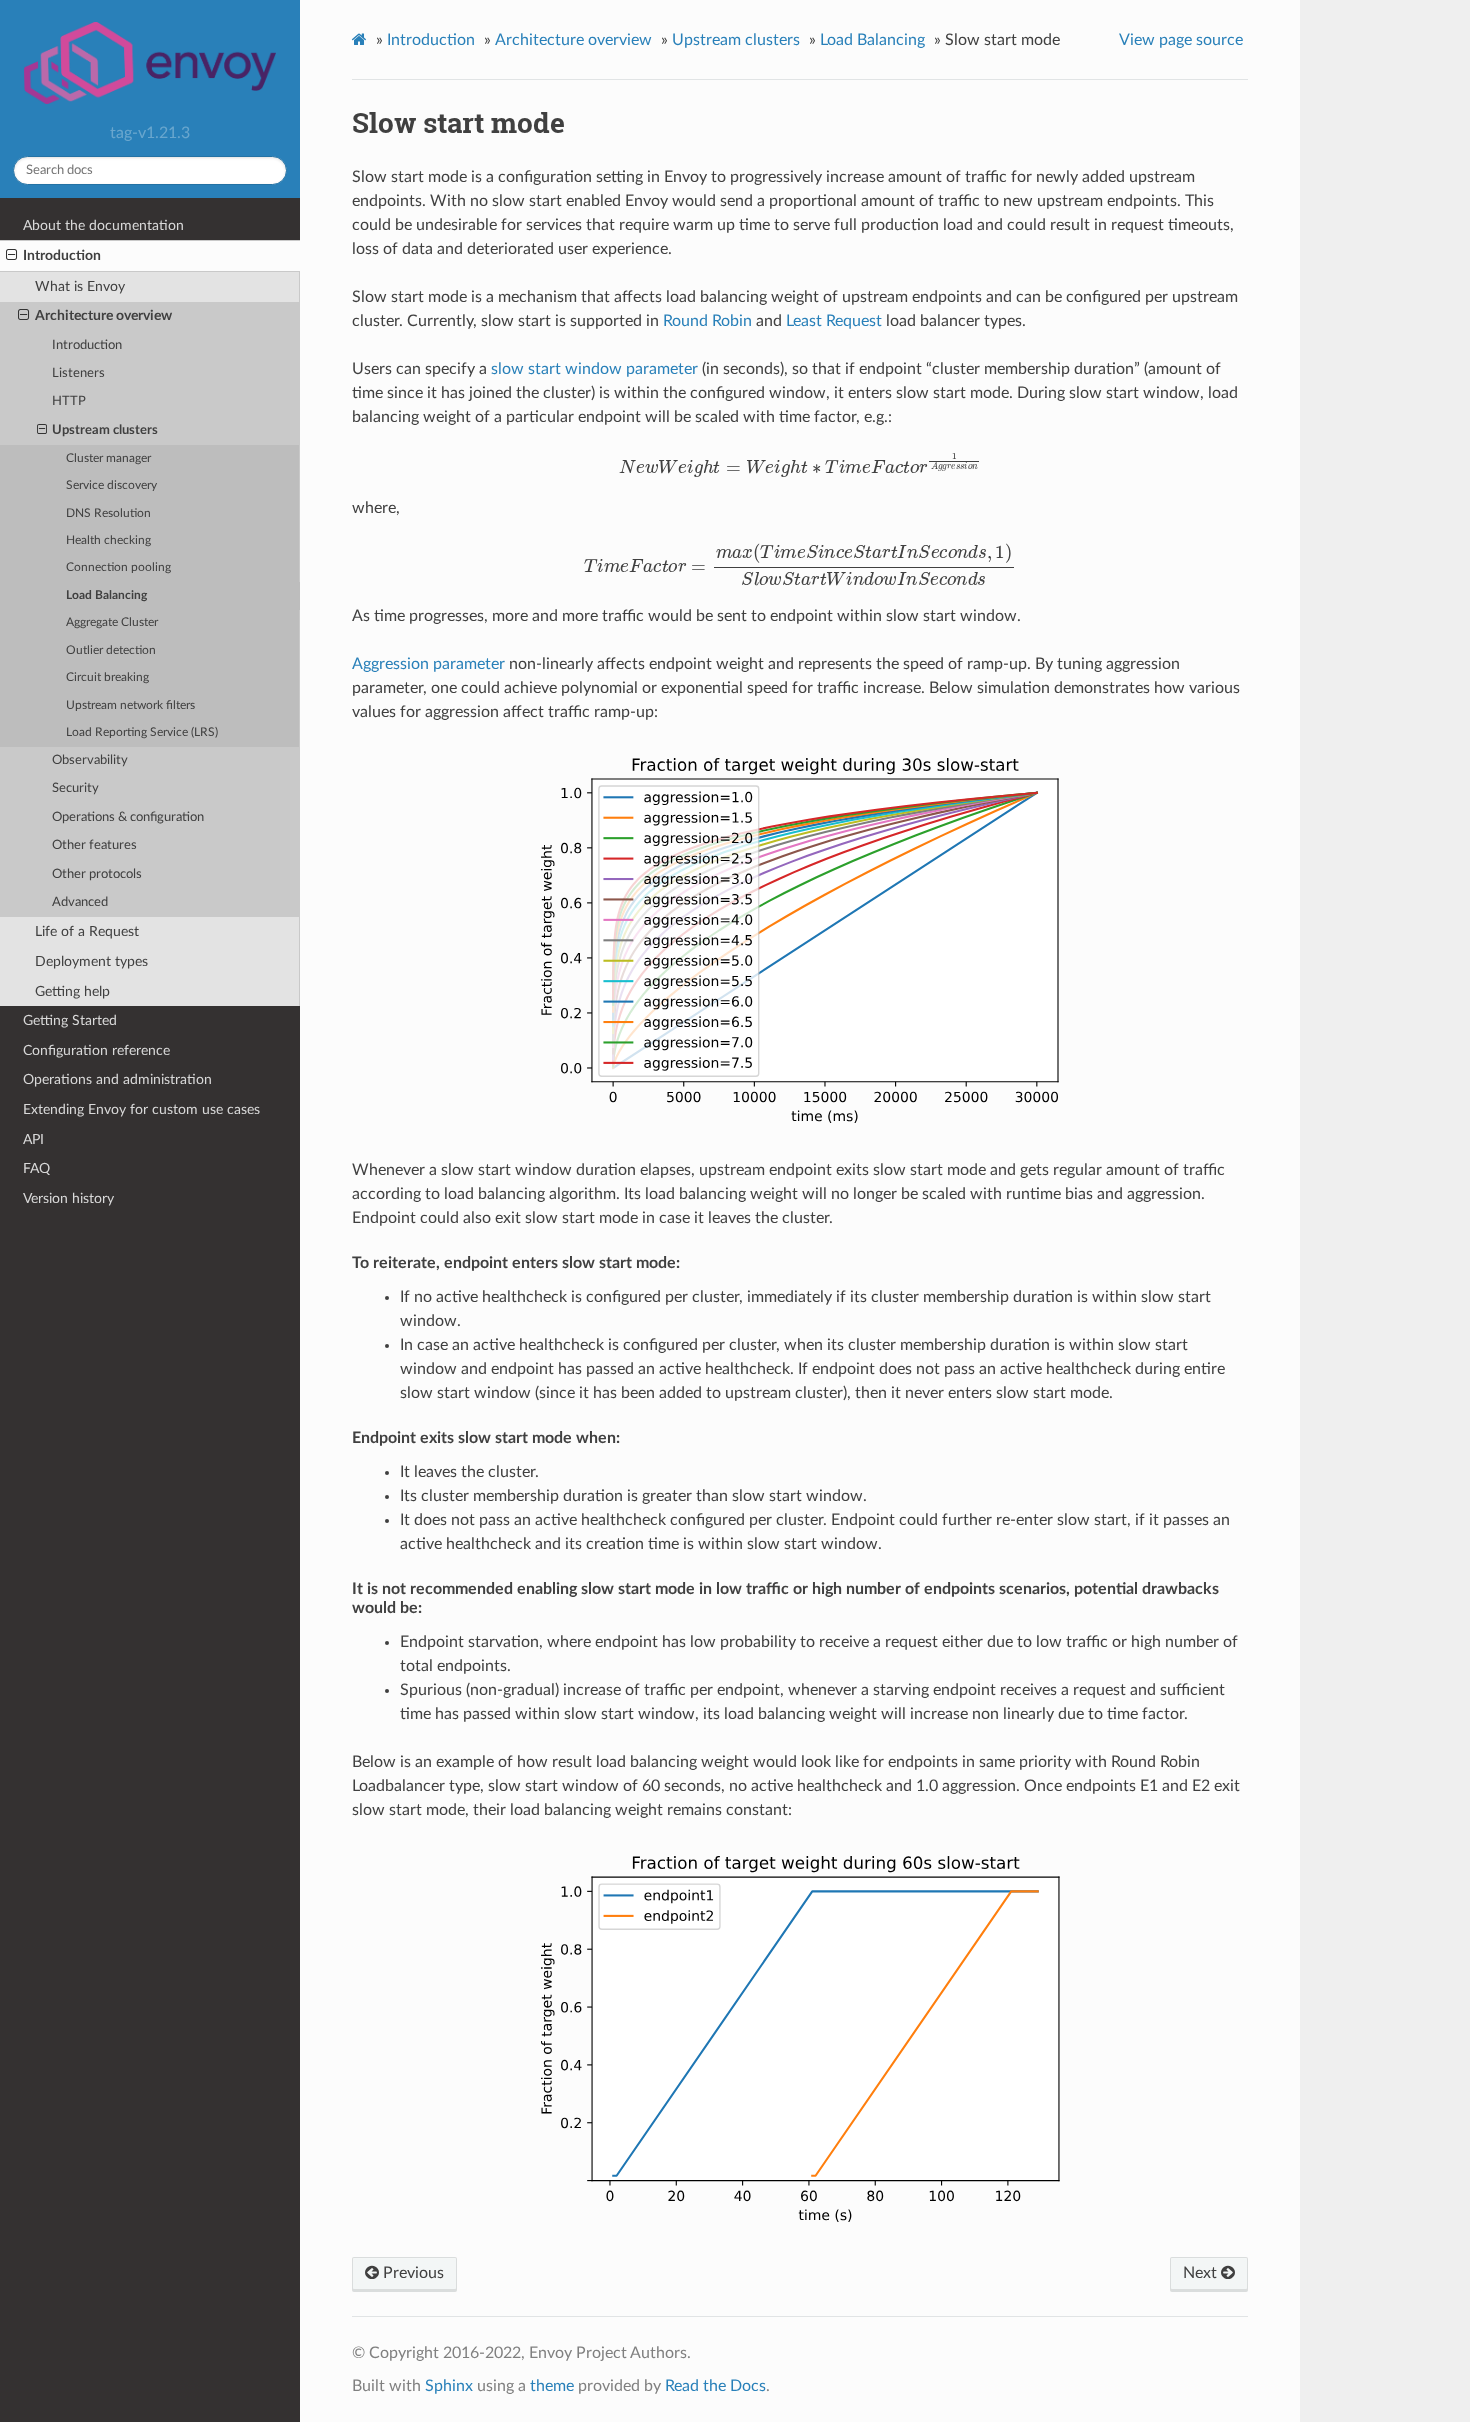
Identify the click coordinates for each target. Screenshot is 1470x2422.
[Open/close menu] (11, 256)
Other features (94, 845)
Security (75, 788)
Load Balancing (106, 595)
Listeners (78, 373)
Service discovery (111, 485)
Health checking (108, 540)
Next (1202, 2273)
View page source (1181, 40)
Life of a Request (87, 931)
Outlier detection (111, 650)
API (33, 1139)
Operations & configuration (128, 817)
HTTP (69, 401)
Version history (68, 1198)
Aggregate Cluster (112, 622)
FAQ (36, 1168)
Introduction (62, 255)
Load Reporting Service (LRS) (142, 732)
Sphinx (449, 2386)
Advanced (80, 902)
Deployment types (91, 961)
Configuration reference (96, 1050)
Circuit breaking (107, 677)
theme (552, 2386)
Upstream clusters (105, 430)
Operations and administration (117, 1079)
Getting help (72, 991)
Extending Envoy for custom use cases (141, 1109)
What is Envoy (80, 286)
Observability (90, 760)
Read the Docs (715, 2386)
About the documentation (103, 225)
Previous (411, 2273)
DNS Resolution (108, 513)
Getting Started (70, 1020)
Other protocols (97, 874)
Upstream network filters (130, 705)
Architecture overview (103, 315)
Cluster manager (108, 458)
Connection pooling (118, 567)
